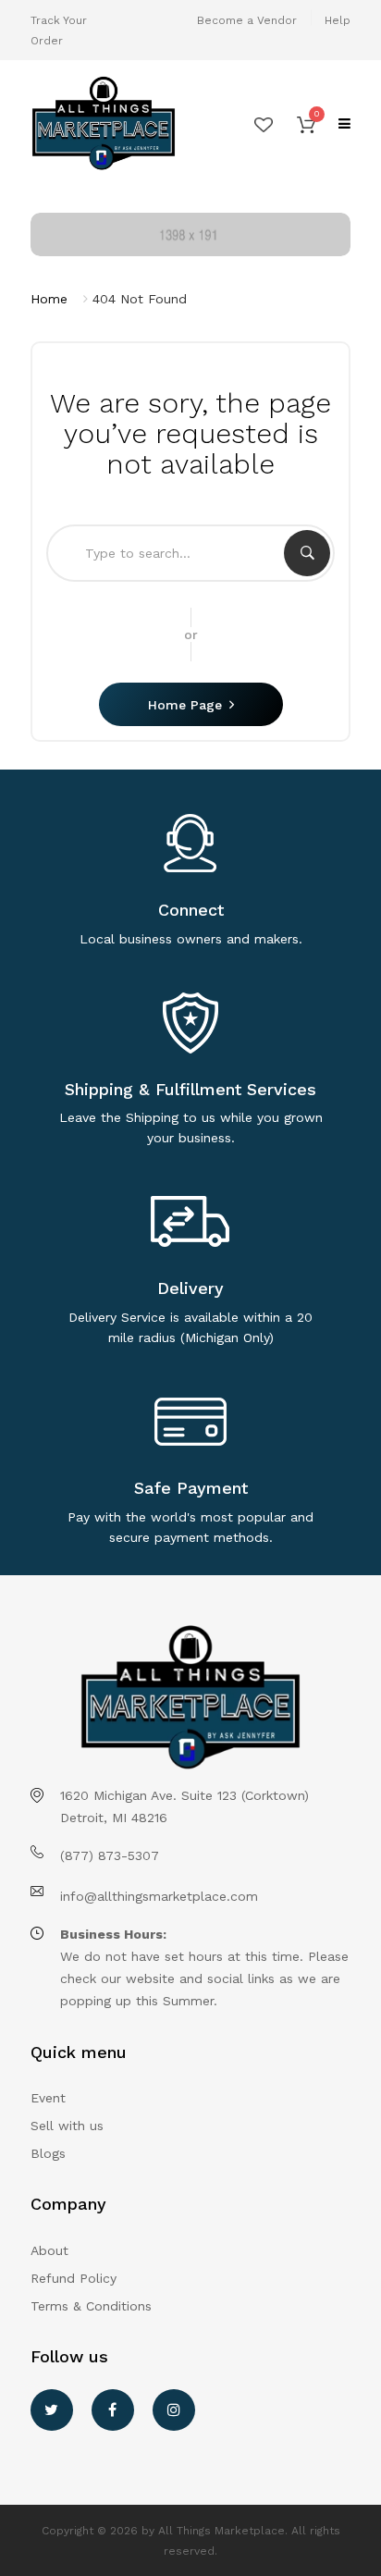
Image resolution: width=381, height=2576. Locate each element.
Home (49, 299)
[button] (306, 124)
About (49, 2250)
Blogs (48, 2153)
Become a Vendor (247, 20)
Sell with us (67, 2126)
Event (48, 2098)
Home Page (185, 705)
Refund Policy (74, 2278)
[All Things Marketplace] (104, 124)
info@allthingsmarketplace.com (159, 1896)
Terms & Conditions (91, 2306)
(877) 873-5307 (110, 1855)
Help (338, 20)
